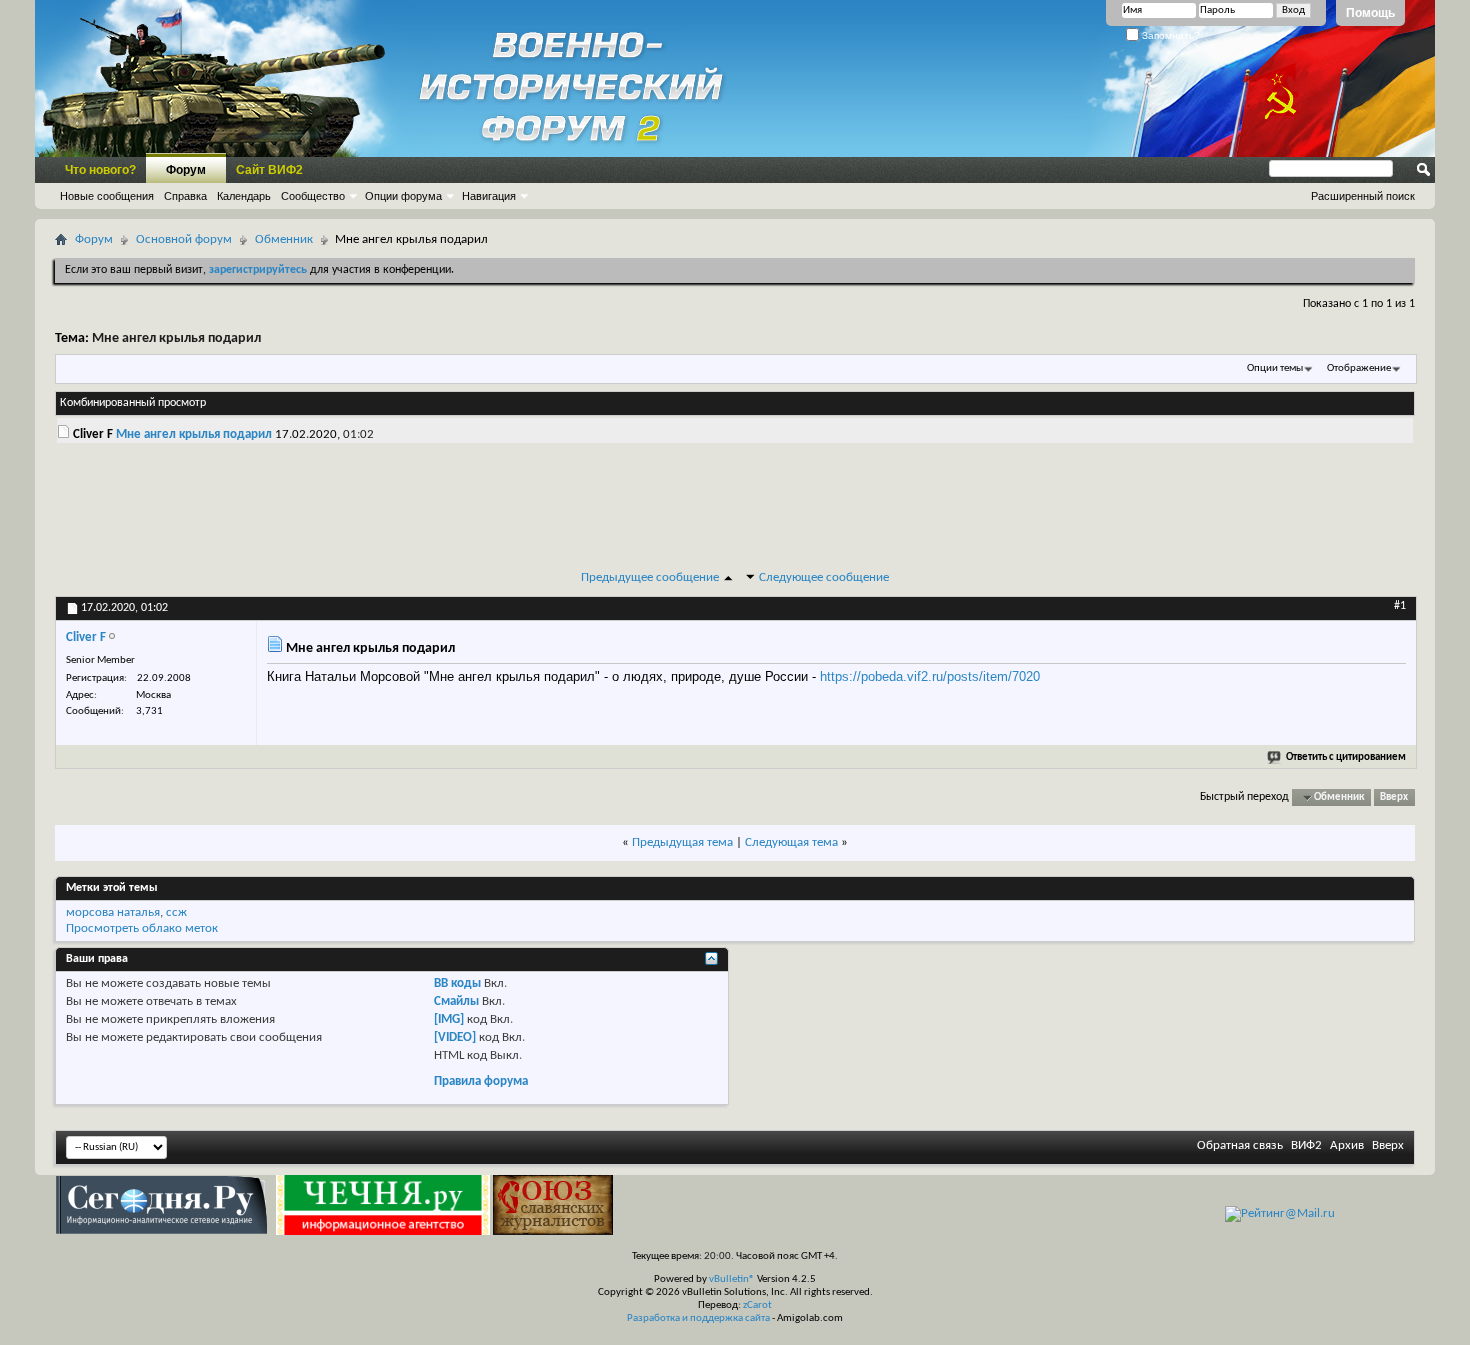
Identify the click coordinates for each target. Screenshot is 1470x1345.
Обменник (284, 239)
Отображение (1359, 368)
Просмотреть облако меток (142, 928)
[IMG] (449, 1019)
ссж (176, 912)
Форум (186, 170)
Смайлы (456, 1001)
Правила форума (481, 1081)
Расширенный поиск (1363, 196)
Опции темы (1275, 368)
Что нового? (100, 170)
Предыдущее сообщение (650, 577)
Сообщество (313, 196)
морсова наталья (113, 912)
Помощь (1370, 13)
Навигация (489, 196)
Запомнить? (1169, 35)
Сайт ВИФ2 (269, 170)
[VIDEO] (455, 1037)
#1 (1400, 606)
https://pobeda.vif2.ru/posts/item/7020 (930, 676)
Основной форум (184, 239)
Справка (185, 196)
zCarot (757, 1305)
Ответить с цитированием (1346, 757)
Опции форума (403, 196)
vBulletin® (732, 1279)
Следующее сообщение (824, 577)
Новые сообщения (107, 196)
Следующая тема (791, 842)
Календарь (244, 196)
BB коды (457, 983)
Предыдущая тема (682, 842)
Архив (1347, 1145)
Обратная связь (1240, 1145)
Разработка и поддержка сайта (698, 1318)
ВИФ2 (1306, 1145)
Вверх (1394, 797)
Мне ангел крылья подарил (176, 338)
